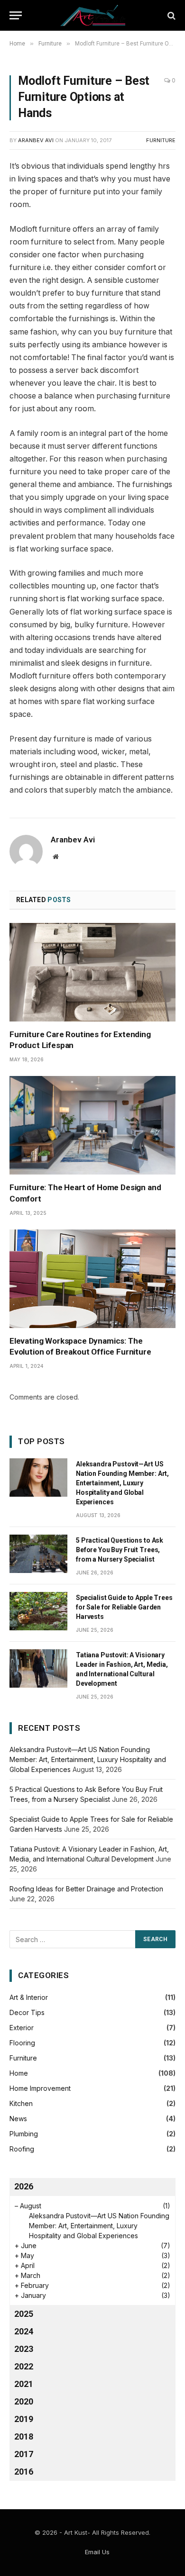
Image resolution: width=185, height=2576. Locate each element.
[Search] (171, 15)
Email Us (97, 2552)
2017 (24, 2454)
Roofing (22, 2149)
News (18, 2119)
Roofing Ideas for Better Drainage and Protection (86, 1889)
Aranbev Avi (36, 140)
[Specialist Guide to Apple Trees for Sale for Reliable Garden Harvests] (38, 1611)
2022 (24, 2366)
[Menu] (16, 15)
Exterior (22, 2028)
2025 (24, 2314)
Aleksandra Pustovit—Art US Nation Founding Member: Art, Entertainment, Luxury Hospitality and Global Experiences (122, 1483)
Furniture (161, 140)
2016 (24, 2472)
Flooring (22, 2043)
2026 (24, 2186)
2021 (24, 2384)
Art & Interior (29, 1997)
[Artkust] (93, 15)
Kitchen (21, 2103)
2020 (24, 2401)
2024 (24, 2331)
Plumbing (24, 2134)
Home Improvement (40, 2088)
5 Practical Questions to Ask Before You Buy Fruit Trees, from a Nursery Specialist (120, 1550)
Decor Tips (27, 2012)
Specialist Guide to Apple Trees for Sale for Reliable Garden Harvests (124, 1607)
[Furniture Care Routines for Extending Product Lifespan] (92, 972)
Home (19, 2073)
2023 (24, 2349)
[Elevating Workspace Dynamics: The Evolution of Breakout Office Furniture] (92, 1279)
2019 (24, 2419)
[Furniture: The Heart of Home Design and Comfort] (92, 1125)
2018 (24, 2436)
